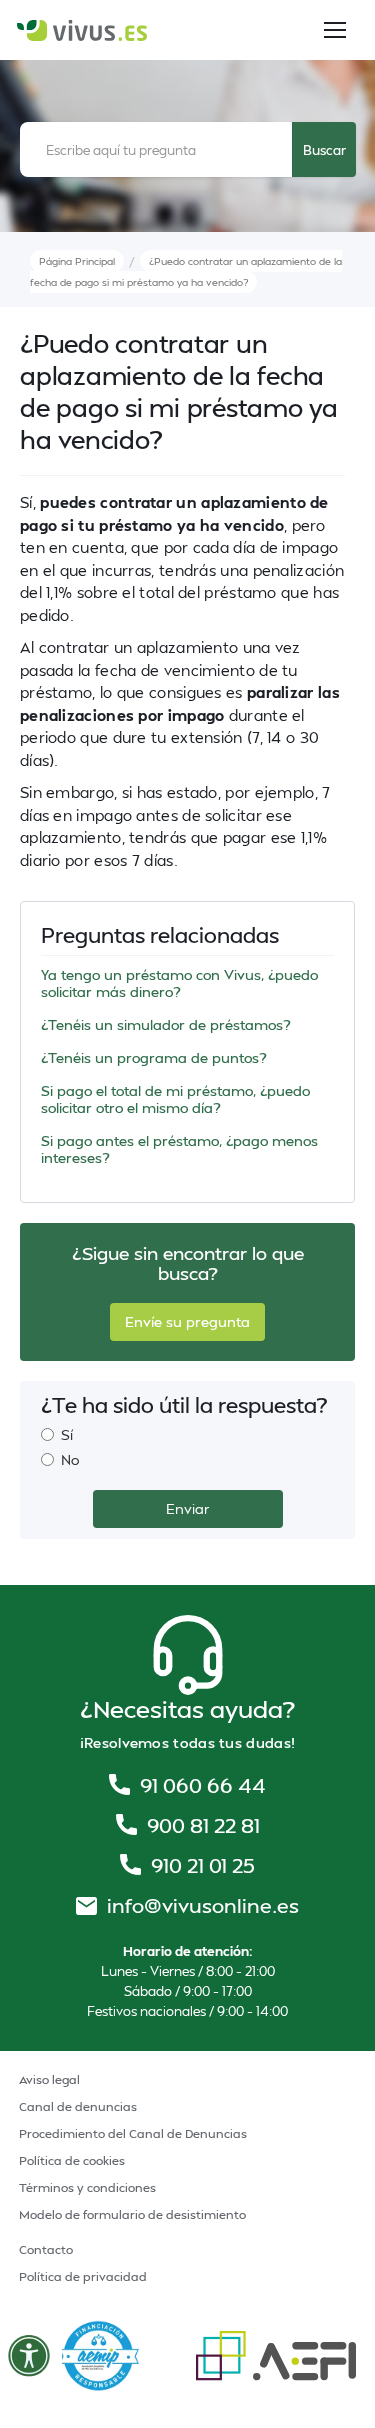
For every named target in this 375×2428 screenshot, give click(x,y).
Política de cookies (72, 2160)
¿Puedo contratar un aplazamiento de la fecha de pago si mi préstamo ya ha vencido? (186, 271)
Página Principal (77, 261)
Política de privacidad (83, 2276)
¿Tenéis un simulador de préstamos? (165, 1024)
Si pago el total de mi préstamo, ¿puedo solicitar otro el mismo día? (175, 1099)
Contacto (46, 2249)
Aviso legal (49, 2079)
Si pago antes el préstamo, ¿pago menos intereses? (179, 1149)
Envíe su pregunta (187, 1321)
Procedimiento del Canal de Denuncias (133, 2133)
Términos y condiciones (87, 2187)
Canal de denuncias (78, 2106)
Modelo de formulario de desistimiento (132, 2214)
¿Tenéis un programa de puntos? (153, 1057)
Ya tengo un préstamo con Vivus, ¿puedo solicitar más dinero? (179, 983)
